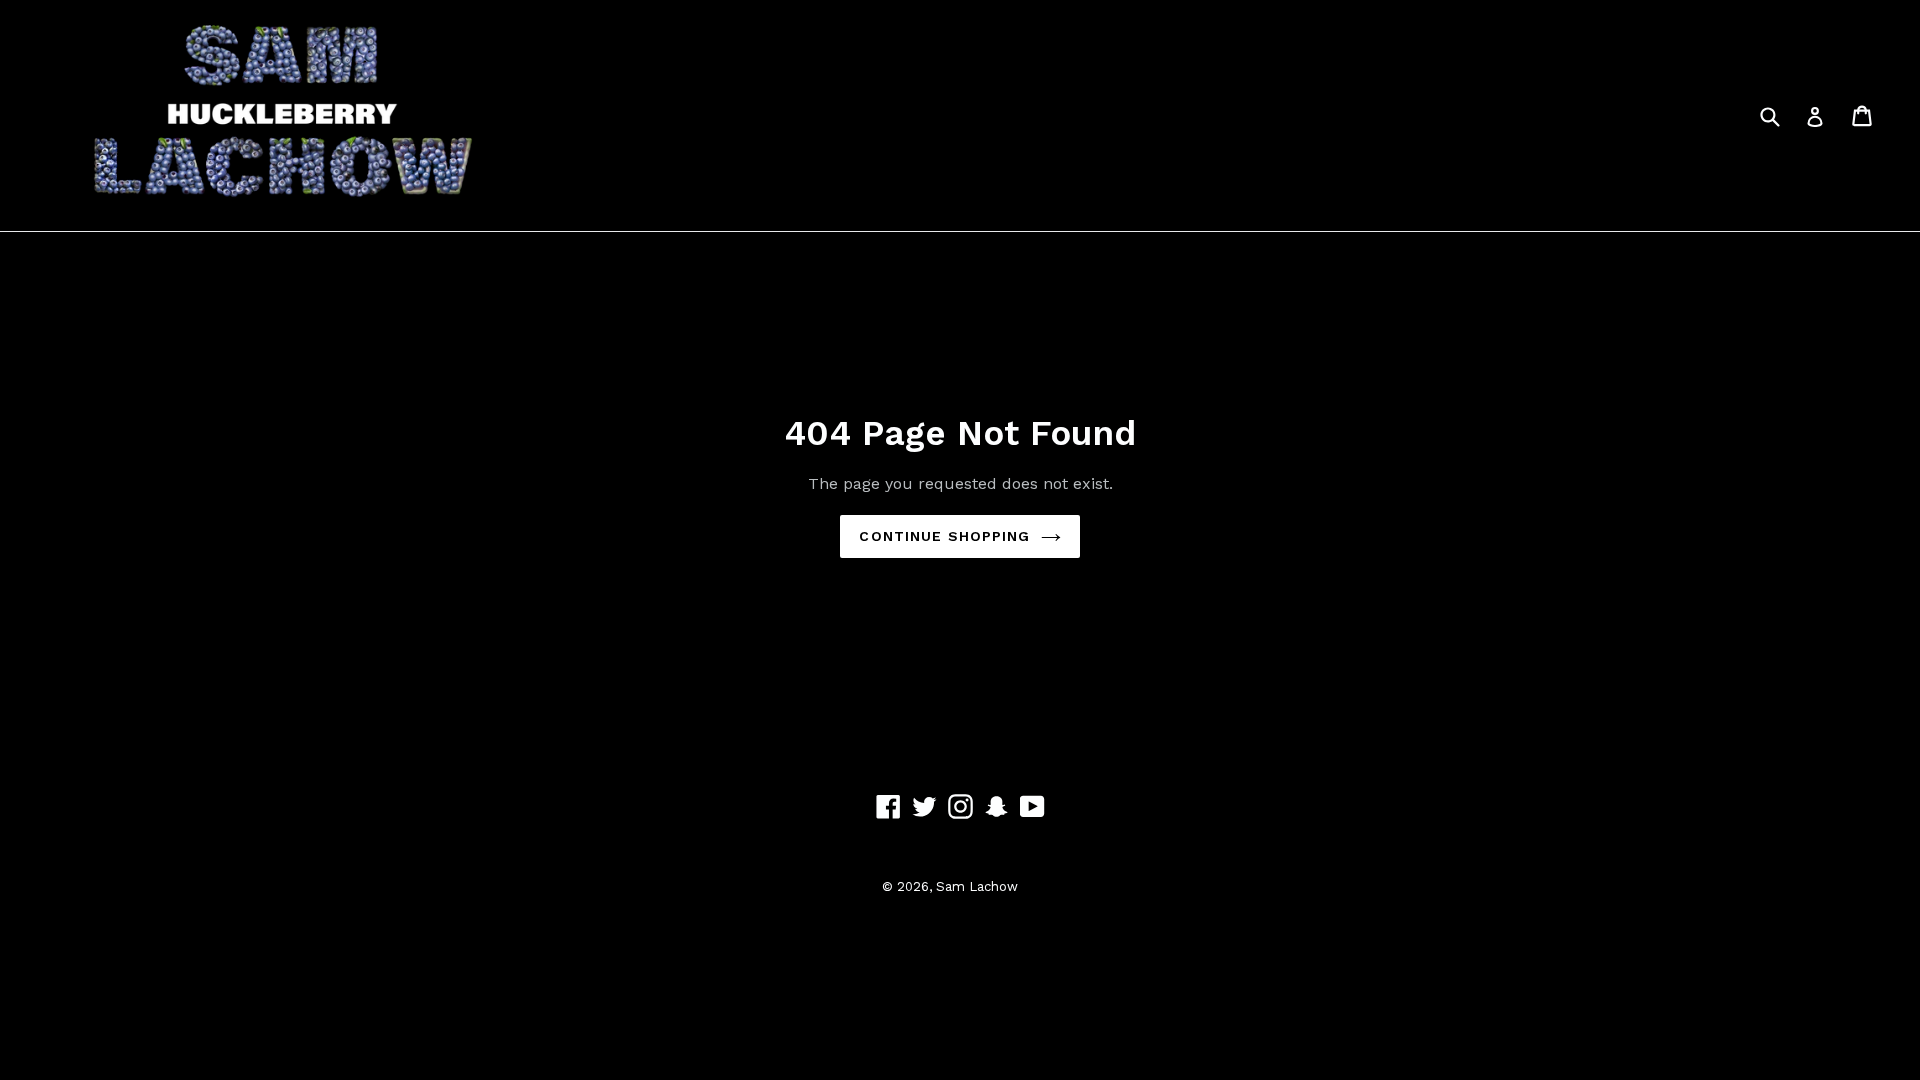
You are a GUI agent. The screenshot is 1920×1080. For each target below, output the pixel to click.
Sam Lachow (977, 886)
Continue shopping (944, 536)
